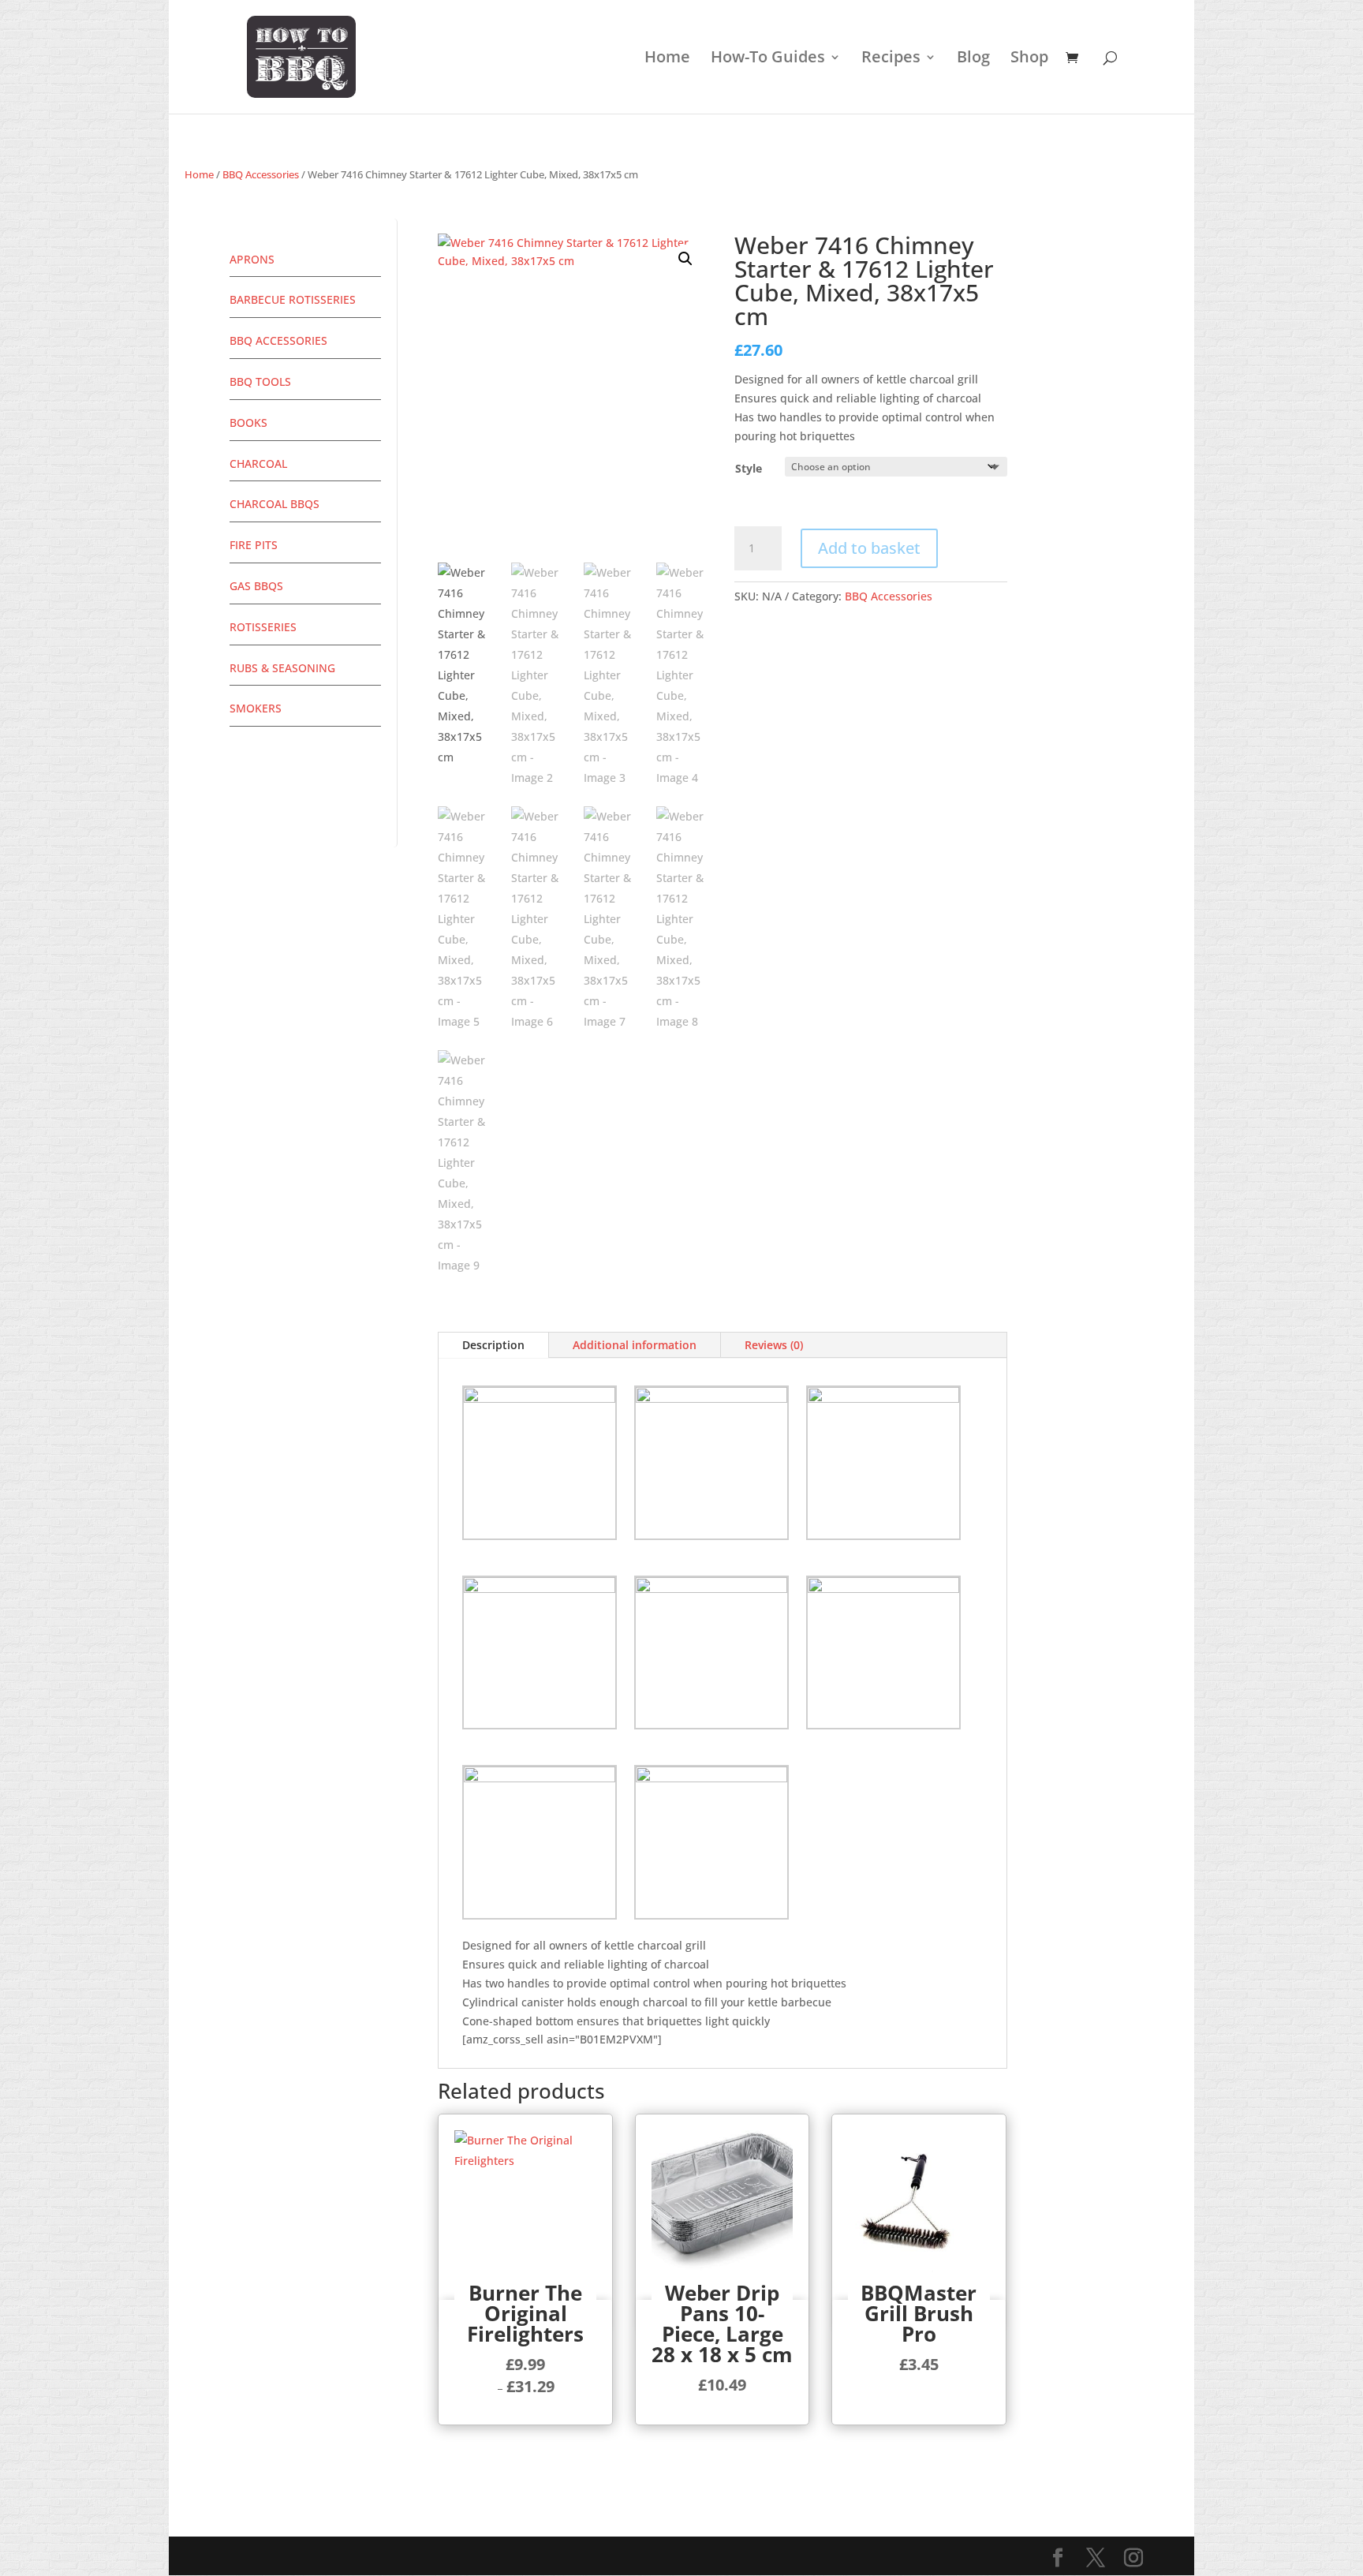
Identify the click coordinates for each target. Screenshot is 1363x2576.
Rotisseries (263, 627)
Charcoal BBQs (274, 504)
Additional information (635, 1345)
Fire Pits (254, 545)
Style (749, 468)
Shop (1029, 59)
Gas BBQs (256, 586)
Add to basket (869, 548)
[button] (685, 259)
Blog (973, 59)
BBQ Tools (260, 381)
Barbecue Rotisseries (293, 299)
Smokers (256, 708)
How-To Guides (768, 59)
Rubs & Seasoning (282, 668)
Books (248, 422)
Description (493, 1345)
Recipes (891, 59)
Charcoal (258, 464)
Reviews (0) (774, 1345)
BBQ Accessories (261, 174)
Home (667, 59)
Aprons (252, 259)
